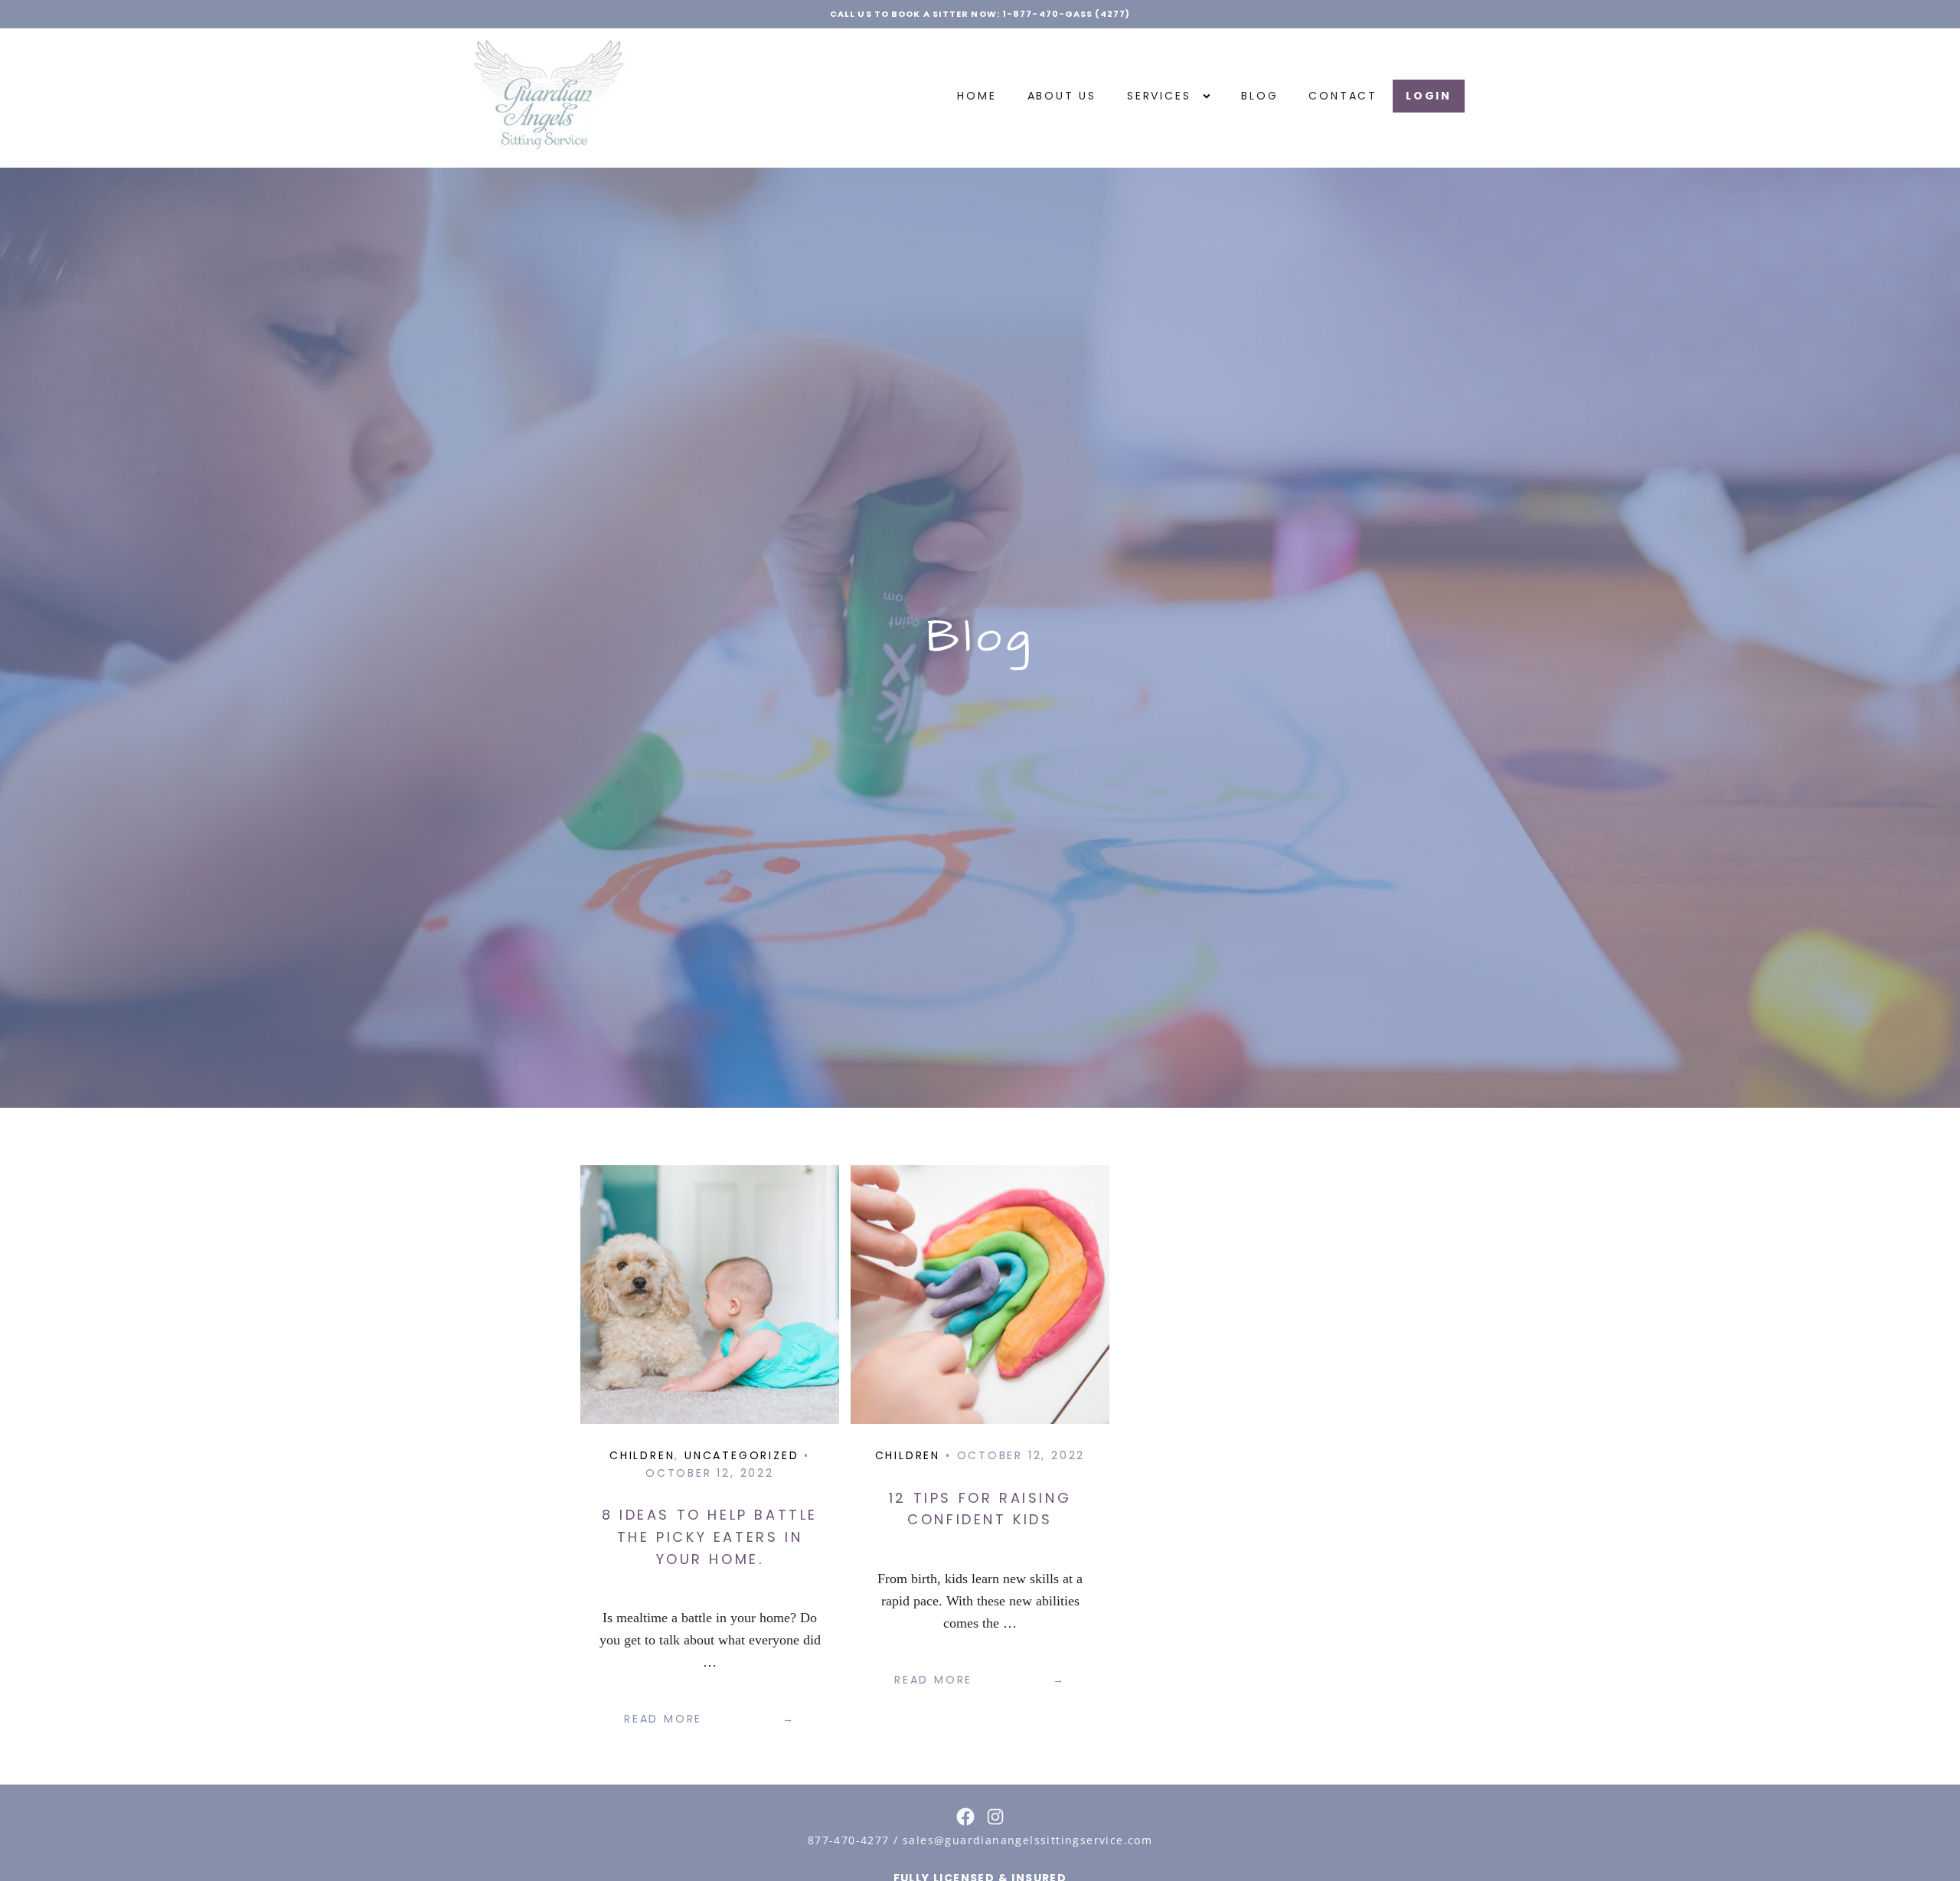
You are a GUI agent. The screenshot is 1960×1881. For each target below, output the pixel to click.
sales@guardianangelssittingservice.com (1027, 1840)
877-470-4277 (849, 1840)
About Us (1062, 96)
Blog (1259, 96)
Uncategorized (742, 1455)
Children (642, 1455)
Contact (1343, 96)
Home (977, 96)
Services (1159, 96)
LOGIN (1429, 96)
